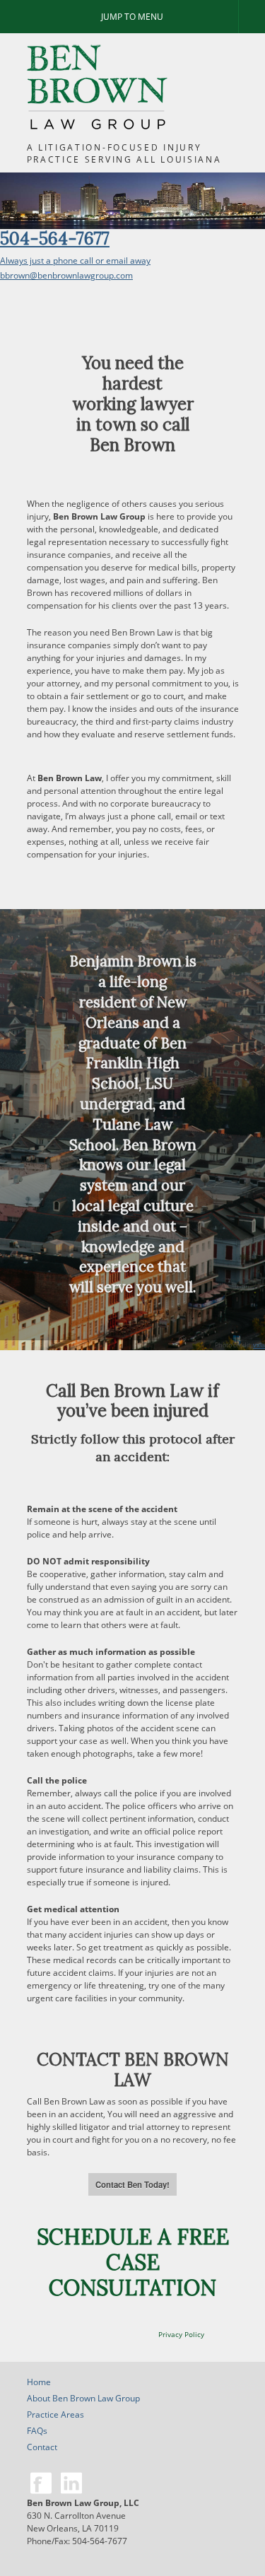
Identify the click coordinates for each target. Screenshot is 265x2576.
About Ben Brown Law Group (83, 2398)
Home (39, 2382)
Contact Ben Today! (132, 2184)
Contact (42, 2447)
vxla (259, 1345)
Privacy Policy (181, 2334)
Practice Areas (55, 2414)
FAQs (37, 2431)
